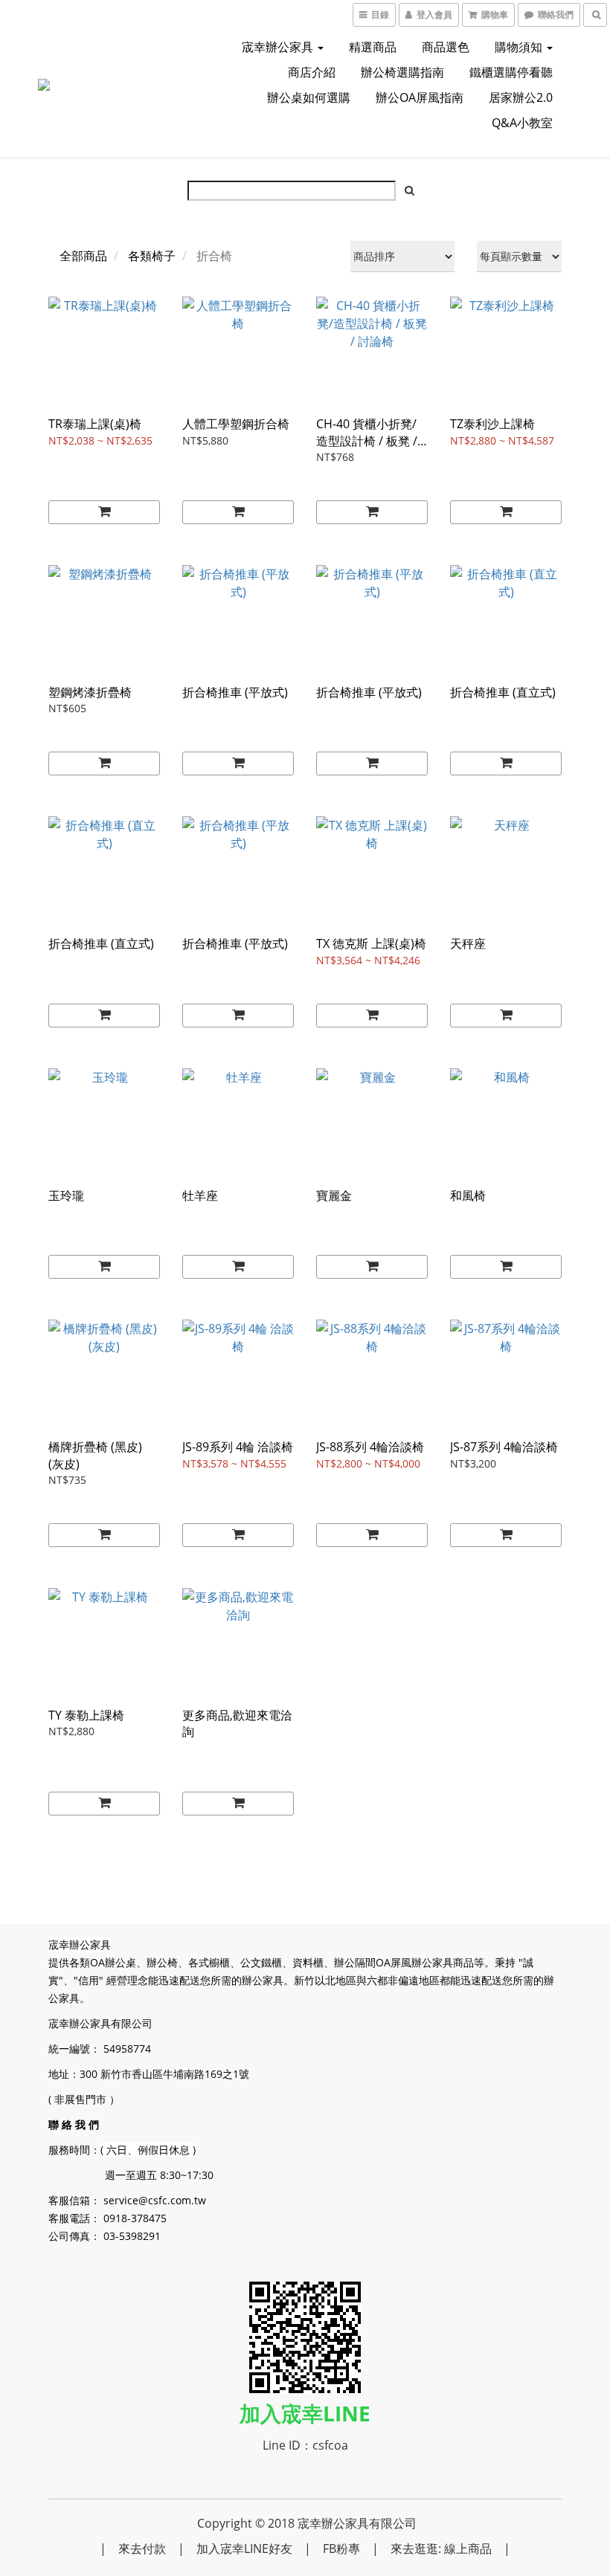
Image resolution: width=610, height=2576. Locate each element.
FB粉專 (341, 2548)
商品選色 (446, 47)
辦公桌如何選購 (309, 97)
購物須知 (520, 47)
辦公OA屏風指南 (420, 97)
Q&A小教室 (522, 123)
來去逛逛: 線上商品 (441, 2548)
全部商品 (83, 256)
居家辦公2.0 (521, 97)
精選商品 (373, 47)
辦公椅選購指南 (402, 72)
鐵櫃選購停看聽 (511, 72)
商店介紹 (312, 72)
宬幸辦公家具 (279, 47)
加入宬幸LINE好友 (244, 2548)
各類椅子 (152, 256)
